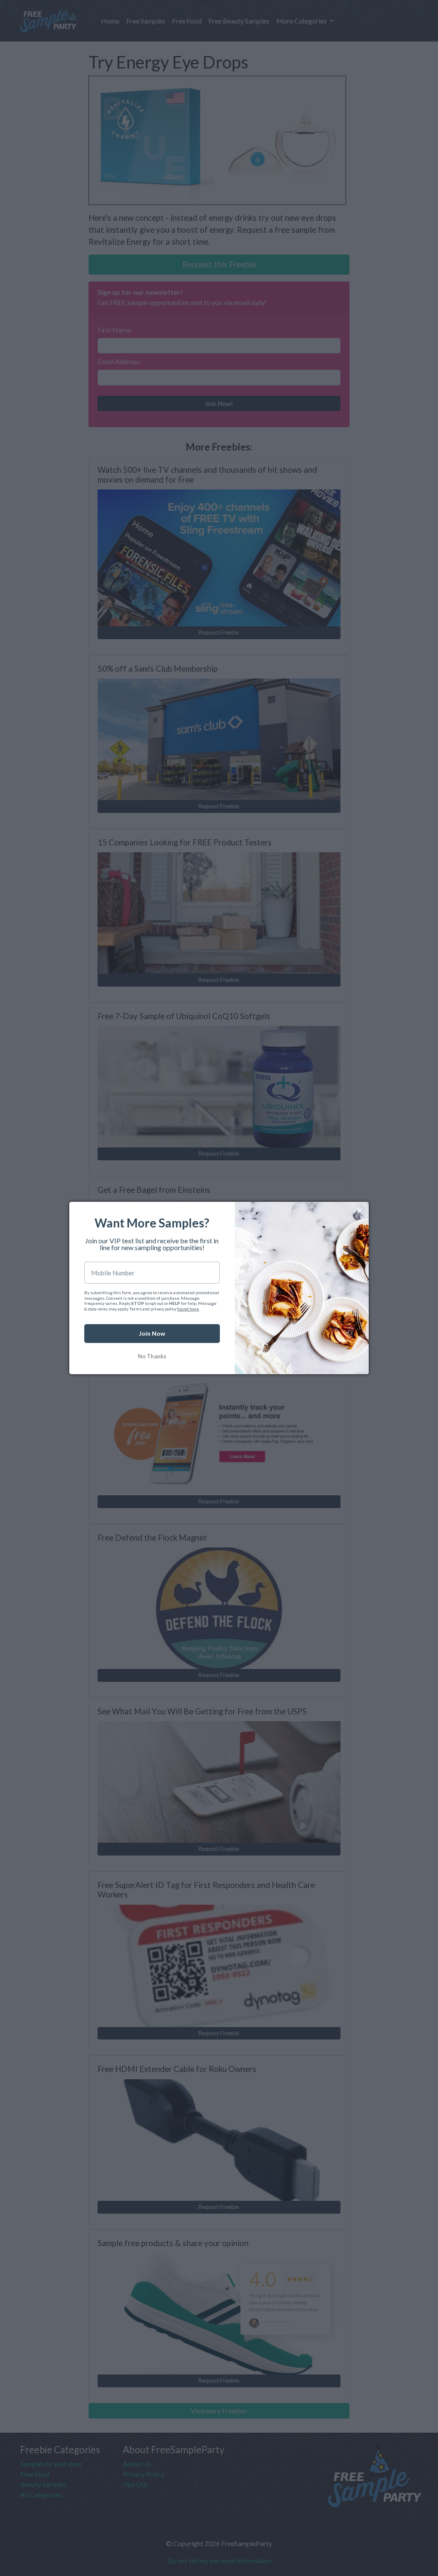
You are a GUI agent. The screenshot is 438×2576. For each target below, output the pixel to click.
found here (188, 1309)
